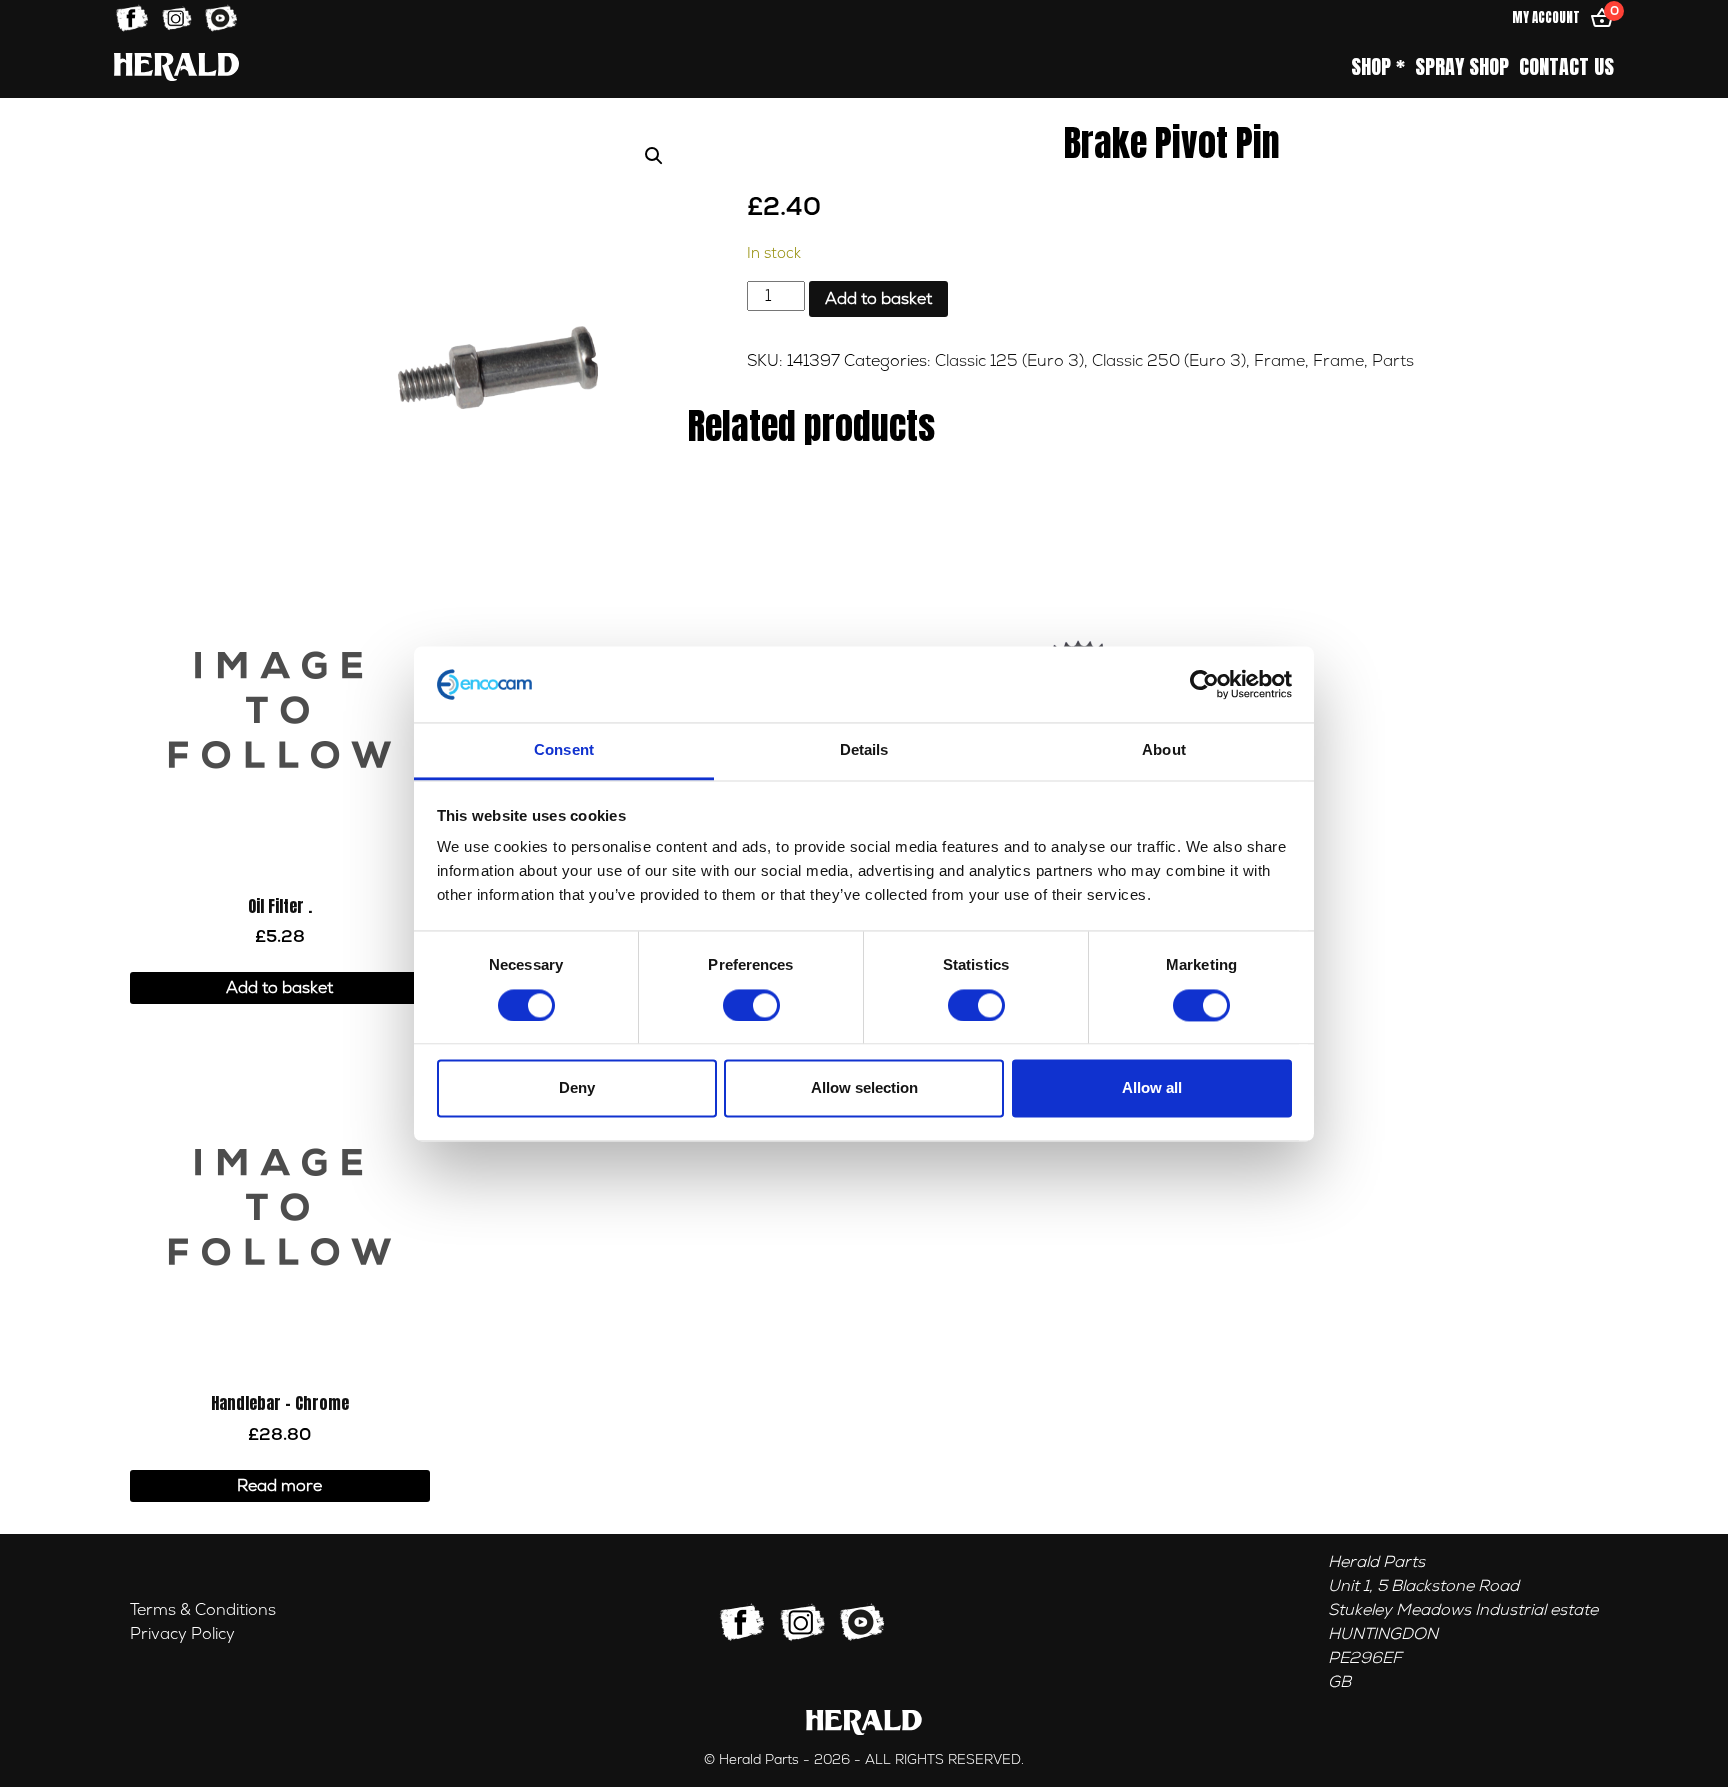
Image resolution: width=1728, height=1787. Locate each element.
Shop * (1378, 67)
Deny (577, 1088)
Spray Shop (1462, 67)
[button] (654, 156)
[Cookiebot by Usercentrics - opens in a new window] (1204, 684)
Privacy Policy (182, 1634)
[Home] (176, 66)
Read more (279, 1486)
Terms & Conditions (203, 1610)
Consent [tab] (564, 750)
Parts (1393, 361)
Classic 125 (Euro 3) (1009, 361)
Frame (1279, 361)
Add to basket (878, 299)
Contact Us (1566, 67)
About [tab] (1164, 750)
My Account (1546, 17)
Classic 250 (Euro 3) (1169, 361)
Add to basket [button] (279, 988)
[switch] (751, 1005)
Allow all (1152, 1088)
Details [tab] (864, 750)
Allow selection (864, 1088)
